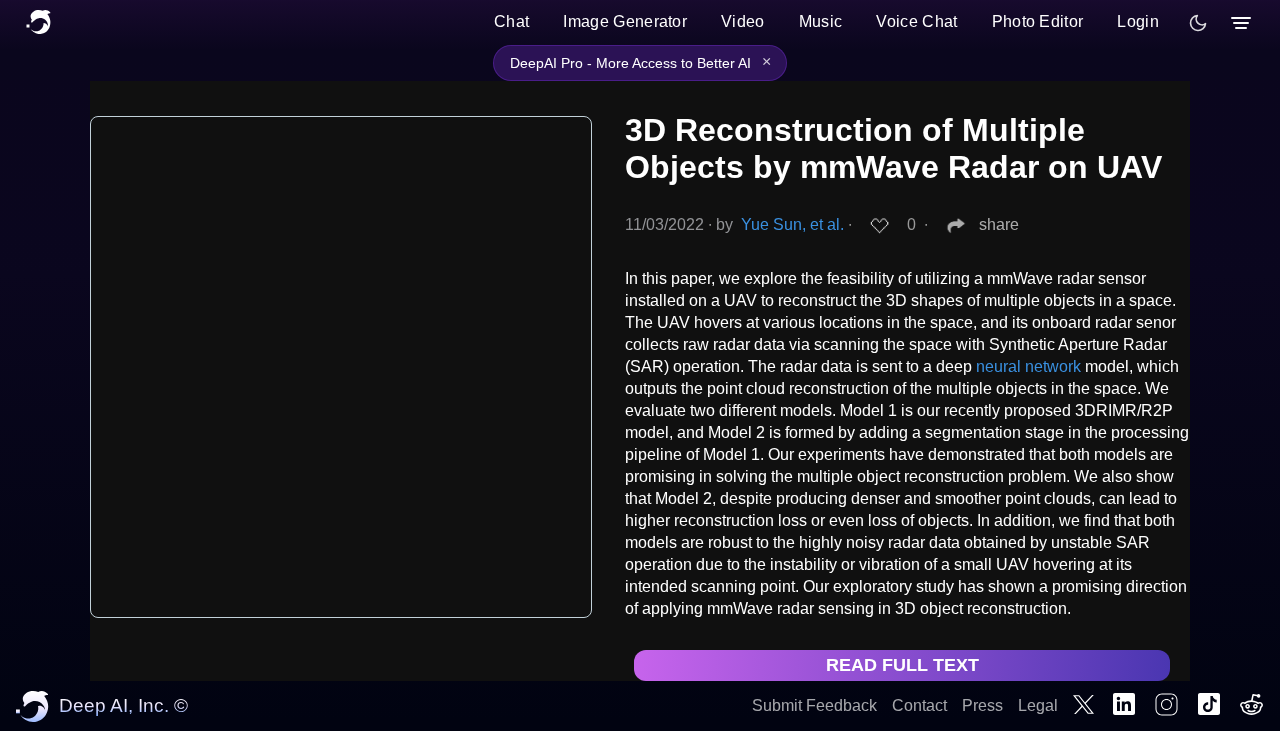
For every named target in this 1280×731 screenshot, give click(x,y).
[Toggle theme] (1198, 23)
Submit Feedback (814, 705)
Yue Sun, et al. (792, 224)
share (999, 224)
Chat (511, 21)
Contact (919, 705)
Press (982, 705)
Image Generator (625, 21)
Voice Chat (916, 21)
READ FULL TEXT (902, 665)
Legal (1038, 705)
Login (1138, 21)
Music (821, 21)
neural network (1028, 366)
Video (743, 21)
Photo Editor (1038, 21)
